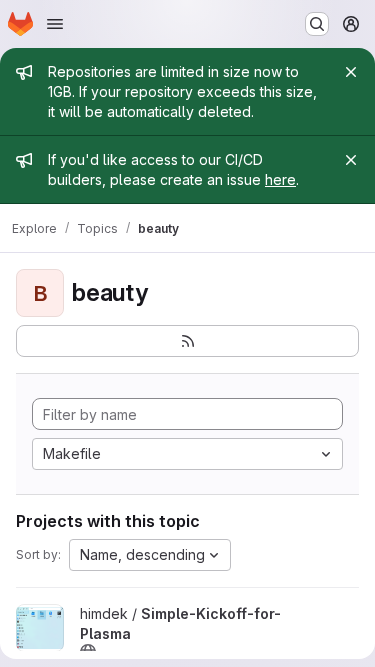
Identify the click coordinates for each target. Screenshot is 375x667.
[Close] (351, 72)
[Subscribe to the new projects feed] (187, 341)
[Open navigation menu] (55, 24)
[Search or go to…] (317, 24)
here (280, 179)
